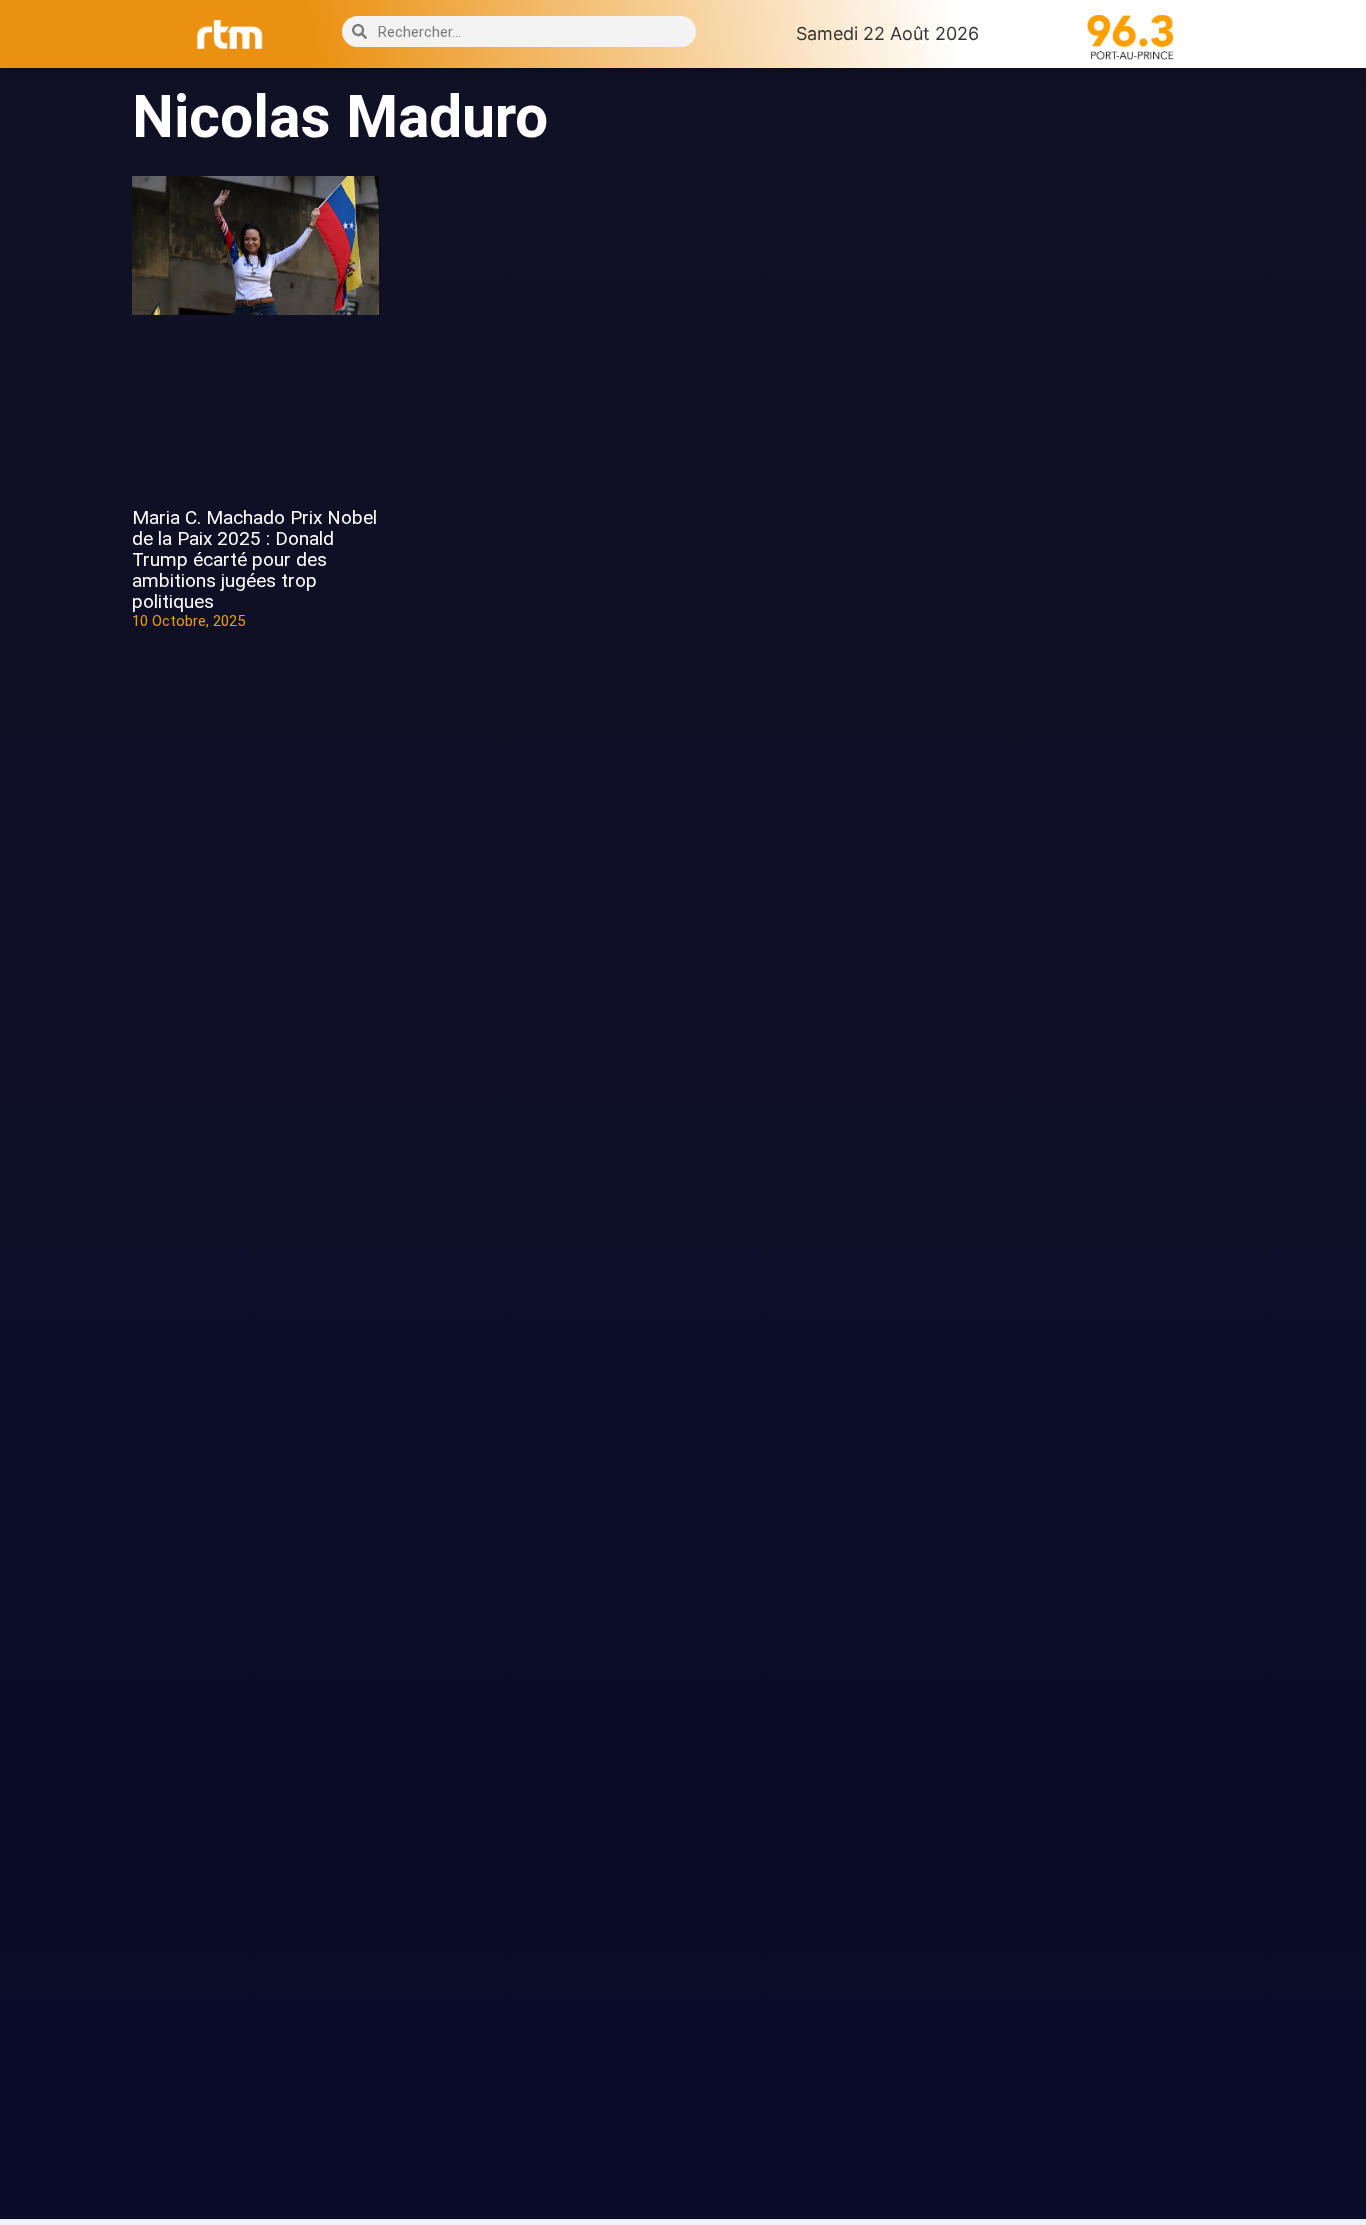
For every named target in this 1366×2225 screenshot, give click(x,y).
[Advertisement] (1110, 418)
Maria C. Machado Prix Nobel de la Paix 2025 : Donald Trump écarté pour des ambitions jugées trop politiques (254, 559)
